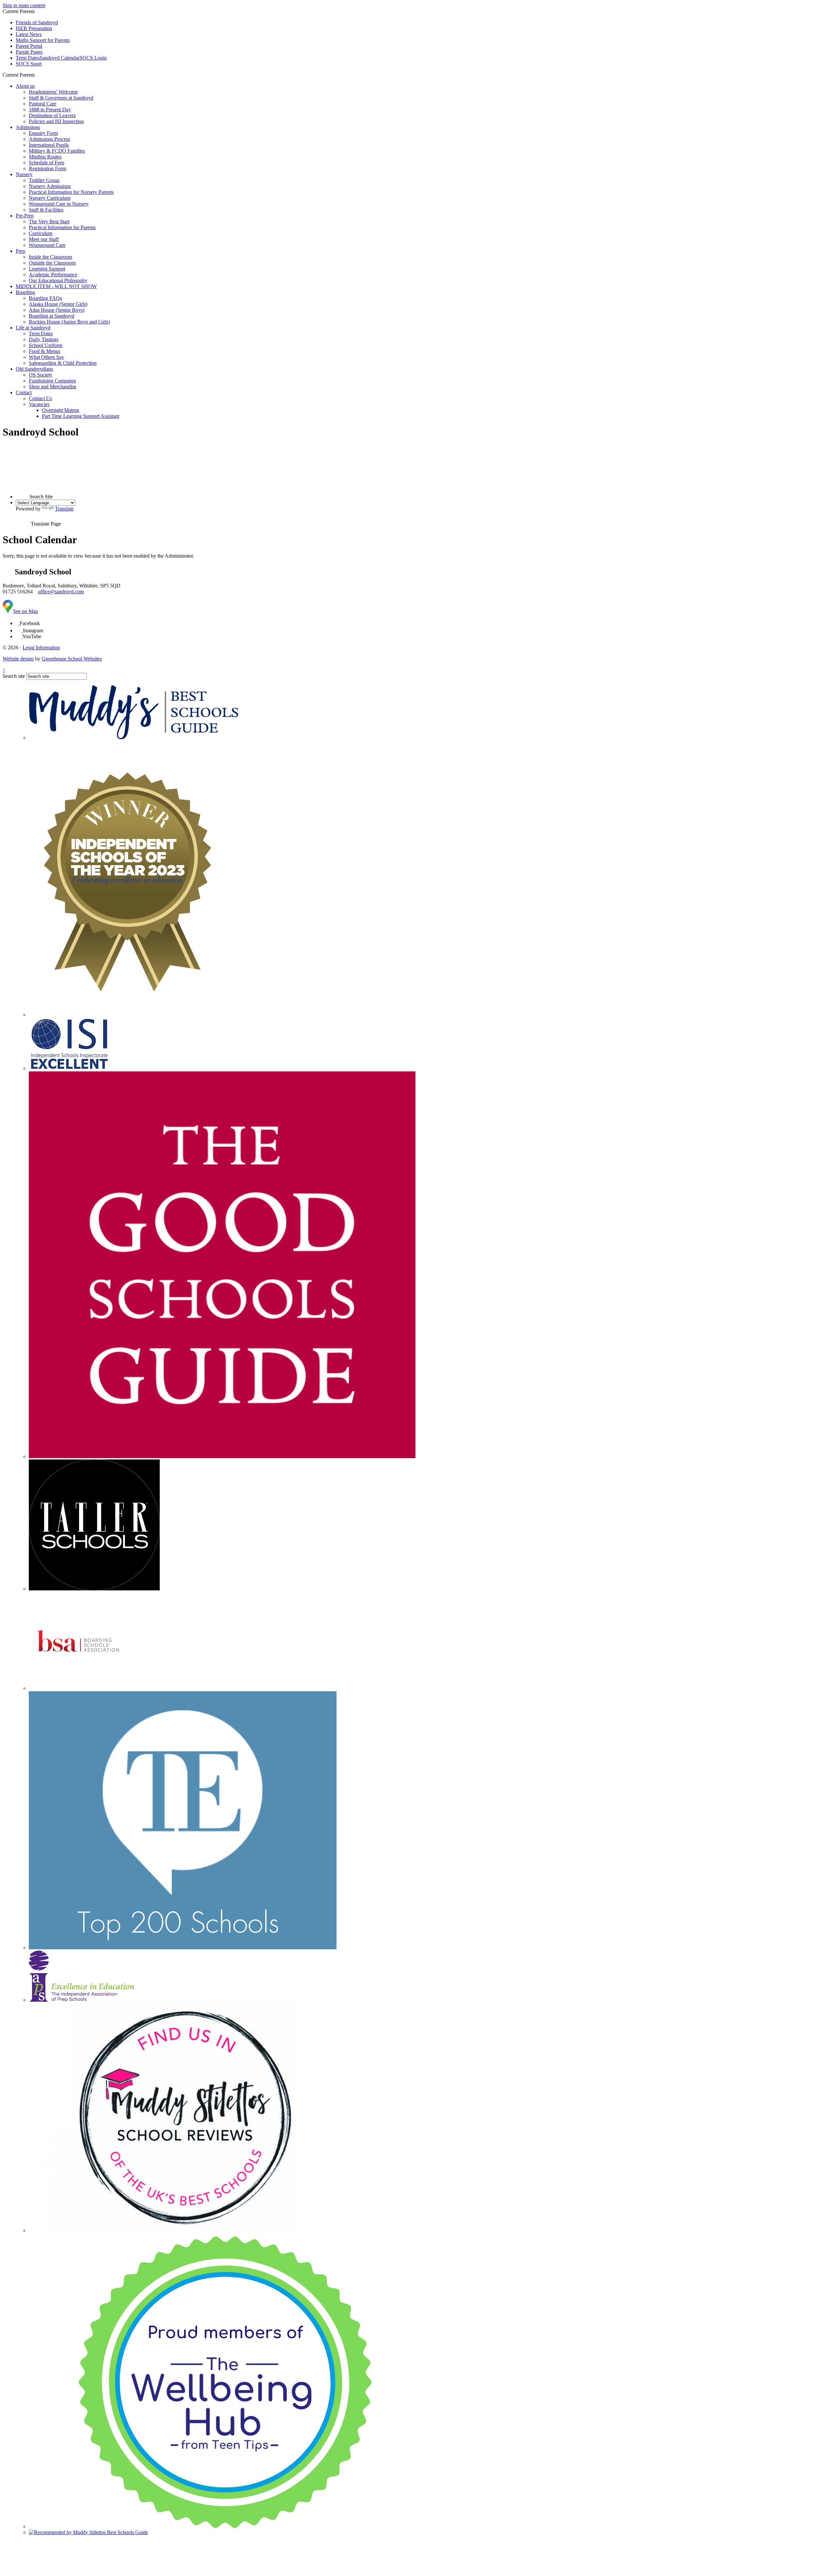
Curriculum (41, 233)
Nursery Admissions (50, 186)
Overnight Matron (61, 410)
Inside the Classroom (50, 257)
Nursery (24, 174)
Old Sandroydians (34, 369)
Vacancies (39, 404)
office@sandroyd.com (61, 592)
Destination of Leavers (52, 115)
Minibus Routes (45, 157)
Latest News (29, 34)
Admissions (28, 127)
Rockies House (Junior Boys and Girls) (69, 322)
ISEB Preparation (34, 28)
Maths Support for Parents (43, 40)
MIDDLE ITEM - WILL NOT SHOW (56, 286)
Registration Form (47, 168)
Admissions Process (49, 139)
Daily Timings (44, 339)
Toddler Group (44, 180)
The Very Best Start (49, 222)
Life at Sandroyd (33, 328)
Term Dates (28, 58)
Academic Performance (53, 275)
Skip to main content (24, 5)
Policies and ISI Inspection (56, 121)
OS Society (41, 375)
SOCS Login (93, 58)
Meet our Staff (44, 239)
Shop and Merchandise (53, 387)
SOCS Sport (29, 64)
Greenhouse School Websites (72, 659)
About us (25, 86)
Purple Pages (29, 52)
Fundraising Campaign (52, 381)
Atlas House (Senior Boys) (57, 310)
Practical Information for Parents (62, 227)
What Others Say (46, 357)
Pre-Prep (25, 216)
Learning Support (47, 269)
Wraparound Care (47, 245)
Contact (24, 392)
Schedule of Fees (46, 163)
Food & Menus (45, 351)
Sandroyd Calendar (60, 58)
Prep (20, 251)
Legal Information (41, 648)
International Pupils (49, 145)
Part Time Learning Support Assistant (81, 416)
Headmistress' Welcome (53, 92)
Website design (18, 659)
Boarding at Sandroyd (52, 316)
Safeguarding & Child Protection (63, 363)
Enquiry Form (43, 133)
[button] (37, 75)
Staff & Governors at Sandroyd (61, 98)
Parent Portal (29, 46)
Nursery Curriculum (50, 198)
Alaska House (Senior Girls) (58, 304)
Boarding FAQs (45, 298)
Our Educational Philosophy (58, 280)
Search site (14, 676)
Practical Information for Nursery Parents (71, 192)
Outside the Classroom (52, 263)
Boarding (25, 292)
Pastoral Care (43, 104)
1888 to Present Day (50, 110)
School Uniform (46, 345)
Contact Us (40, 398)
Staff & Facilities (46, 210)
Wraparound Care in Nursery (59, 204)
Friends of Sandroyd (37, 22)
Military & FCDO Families (57, 151)
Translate (64, 509)
